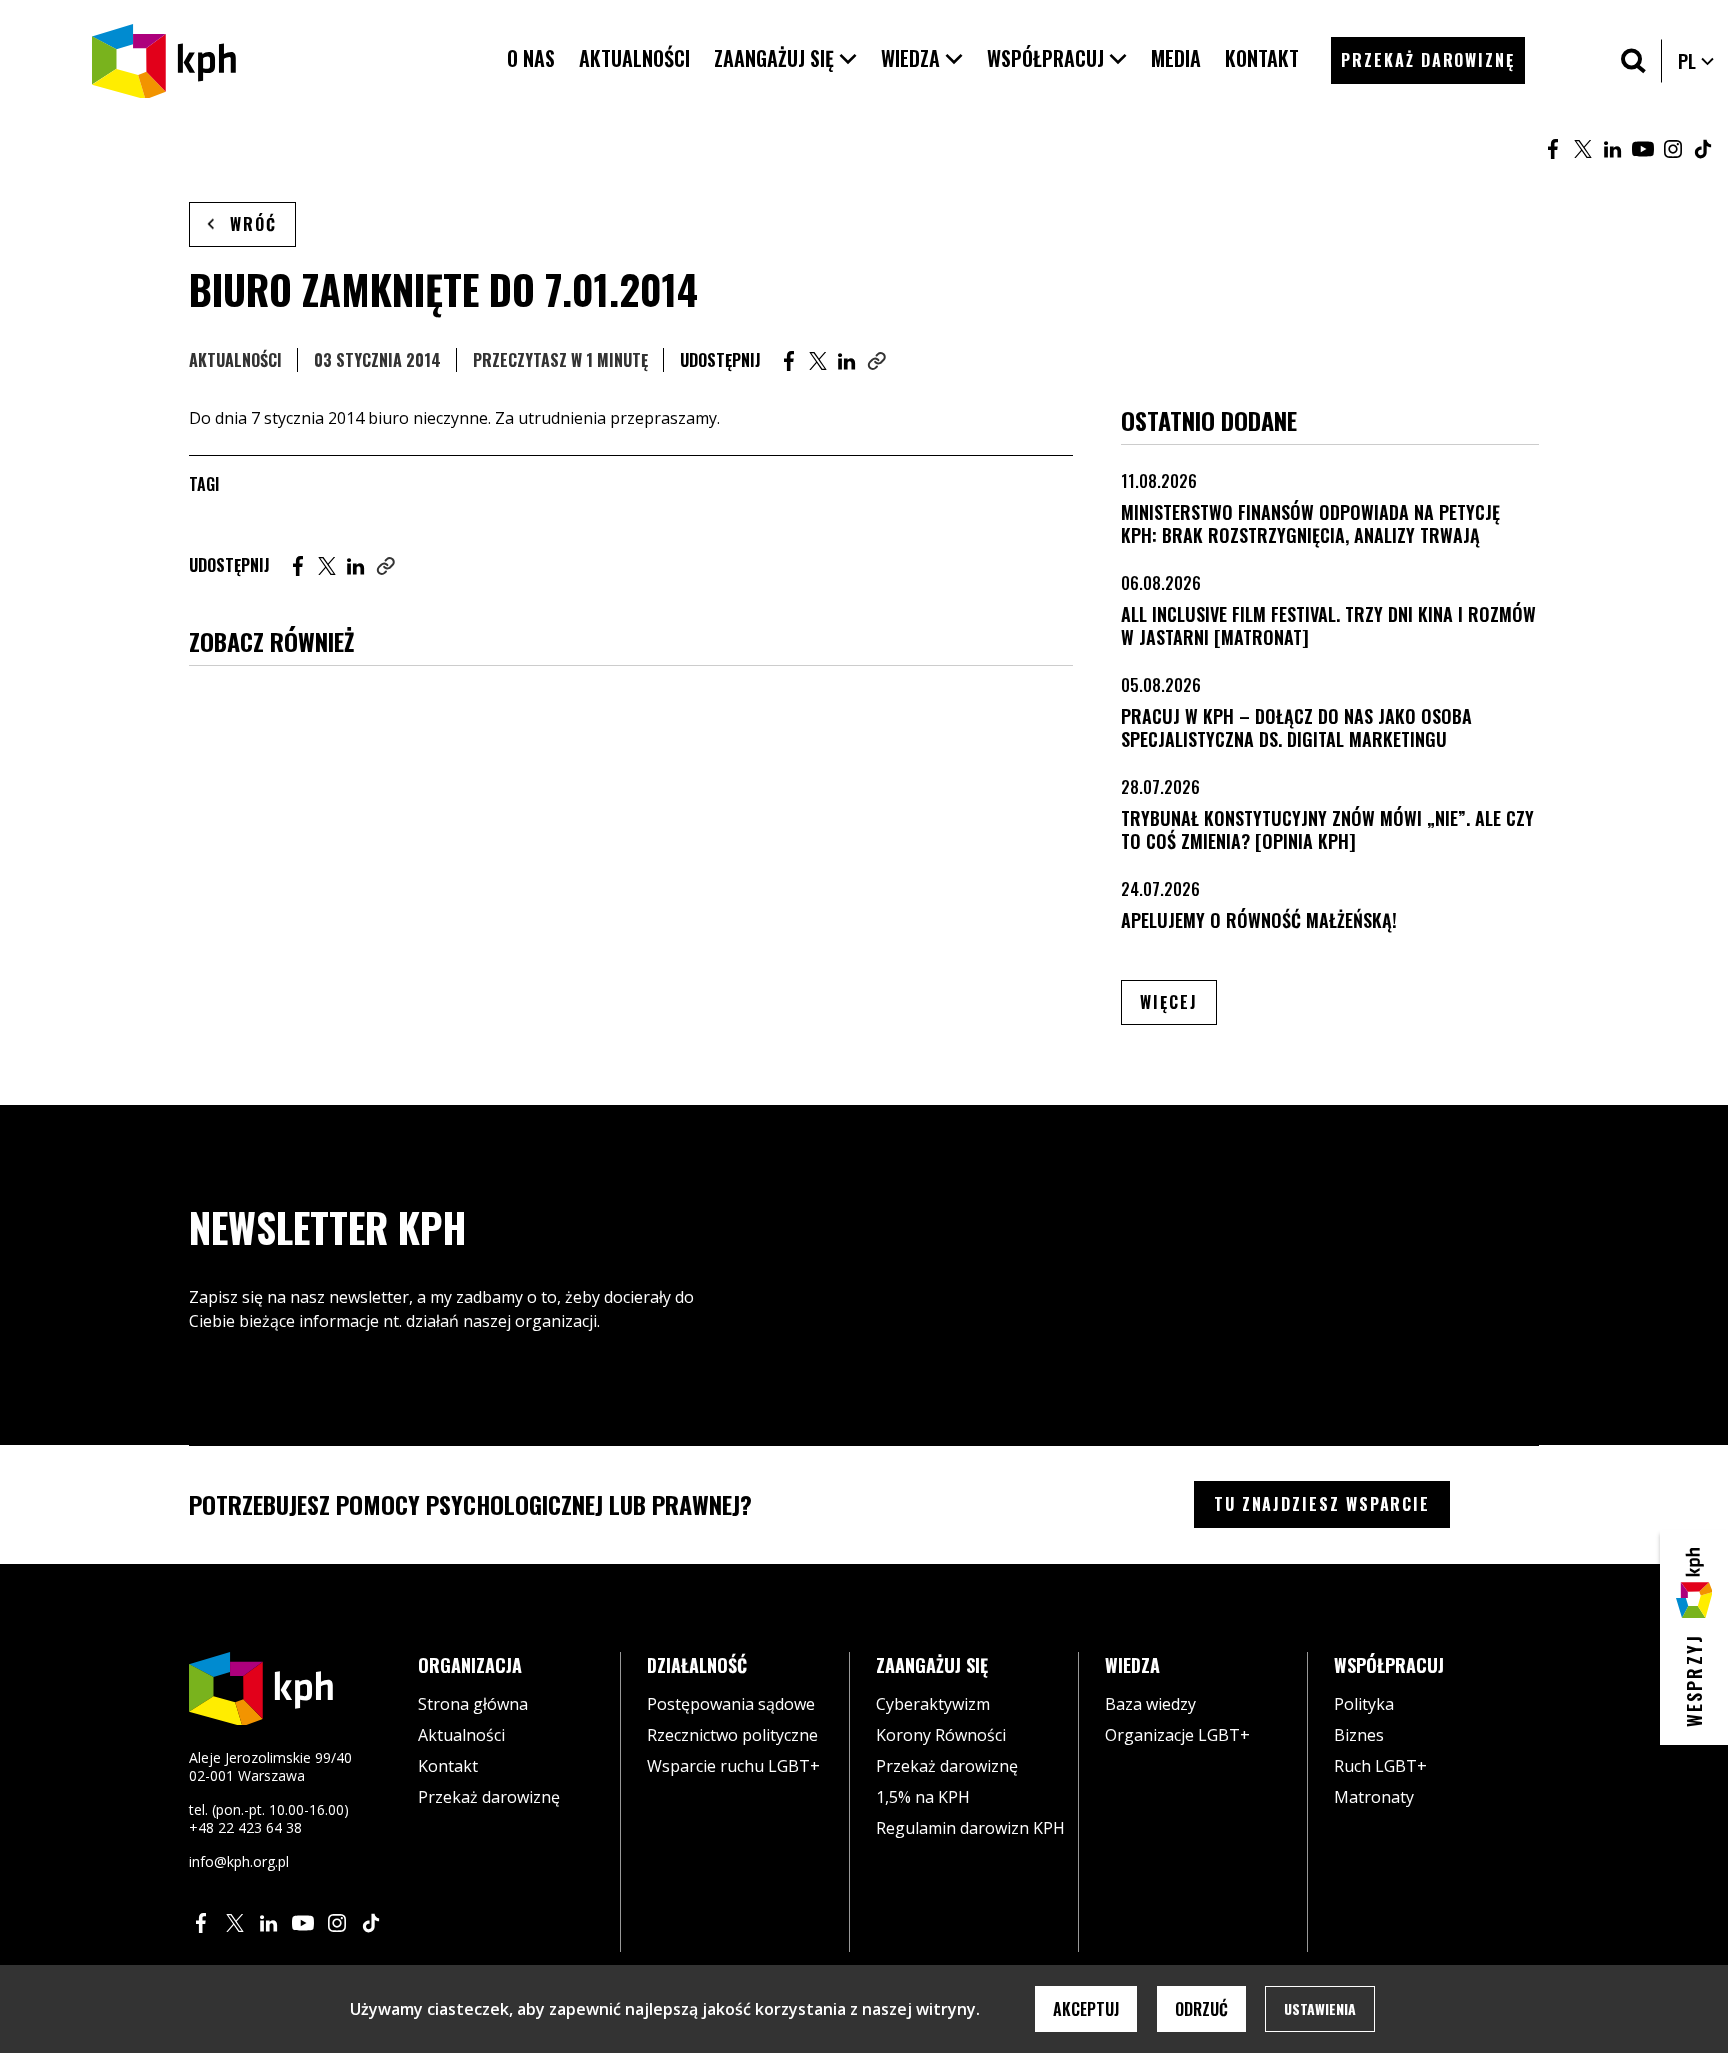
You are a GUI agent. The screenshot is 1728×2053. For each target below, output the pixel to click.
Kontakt (448, 1766)
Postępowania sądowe (731, 1704)
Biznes (1359, 1735)
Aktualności (235, 360)
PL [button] (1697, 61)
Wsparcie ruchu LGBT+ (733, 1766)
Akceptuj (1086, 2009)
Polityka (1364, 1704)
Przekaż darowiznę (489, 1797)
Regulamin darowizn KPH (970, 1828)
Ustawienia (1320, 2008)
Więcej (1178, 1001)
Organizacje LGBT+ (1177, 1735)
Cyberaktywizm (933, 1704)
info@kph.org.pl (239, 1861)
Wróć (253, 224)
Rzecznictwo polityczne (732, 1735)
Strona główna (473, 1704)
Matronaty (1374, 1797)
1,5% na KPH (923, 1797)
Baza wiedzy (1150, 1704)
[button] (785, 58)
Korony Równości (941, 1735)
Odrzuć (1201, 2009)
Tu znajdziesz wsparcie (1322, 1504)
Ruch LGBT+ (1380, 1766)
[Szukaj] (1633, 60)
